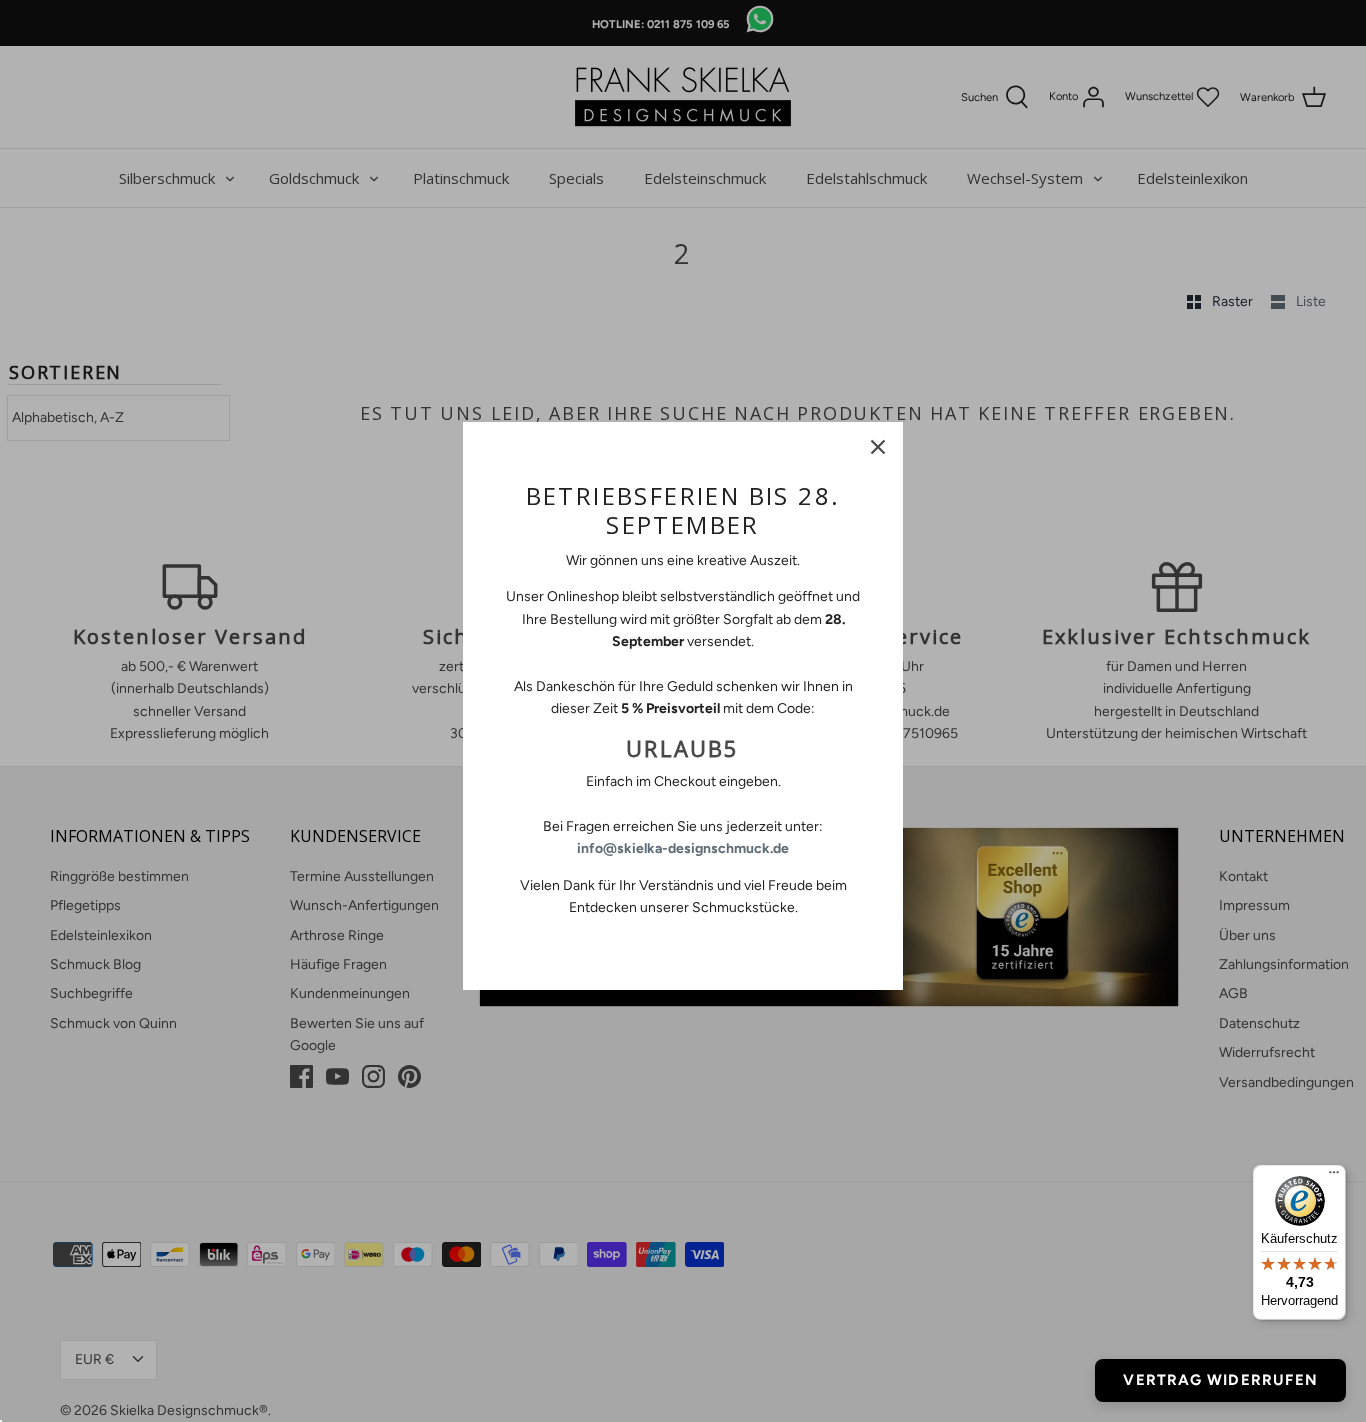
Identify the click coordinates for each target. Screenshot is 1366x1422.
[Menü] (1334, 1177)
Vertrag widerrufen (1220, 1380)
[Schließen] (878, 447)
